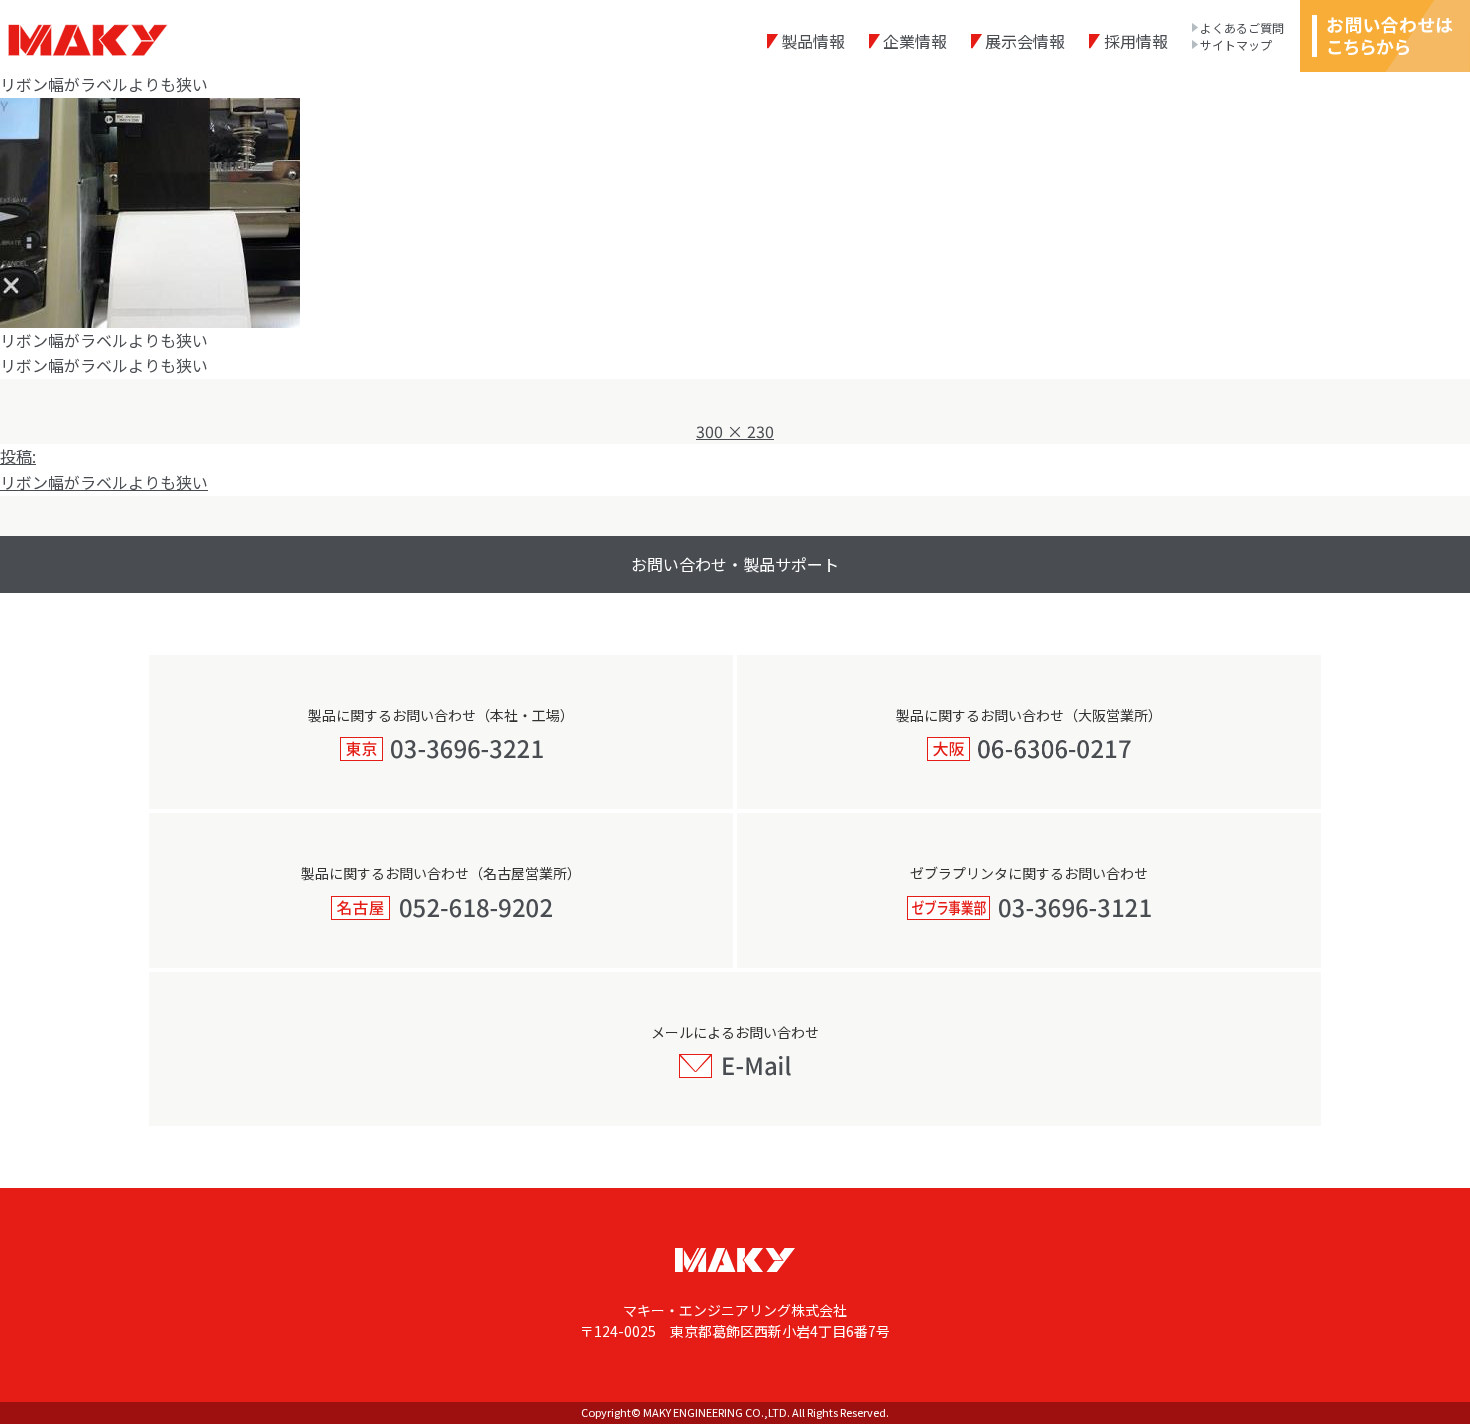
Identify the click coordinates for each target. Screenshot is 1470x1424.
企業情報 (915, 41)
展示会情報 (1025, 41)
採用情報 (1135, 41)
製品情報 (813, 41)
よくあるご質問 (1242, 28)
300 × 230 (735, 431)
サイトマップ (1236, 45)
